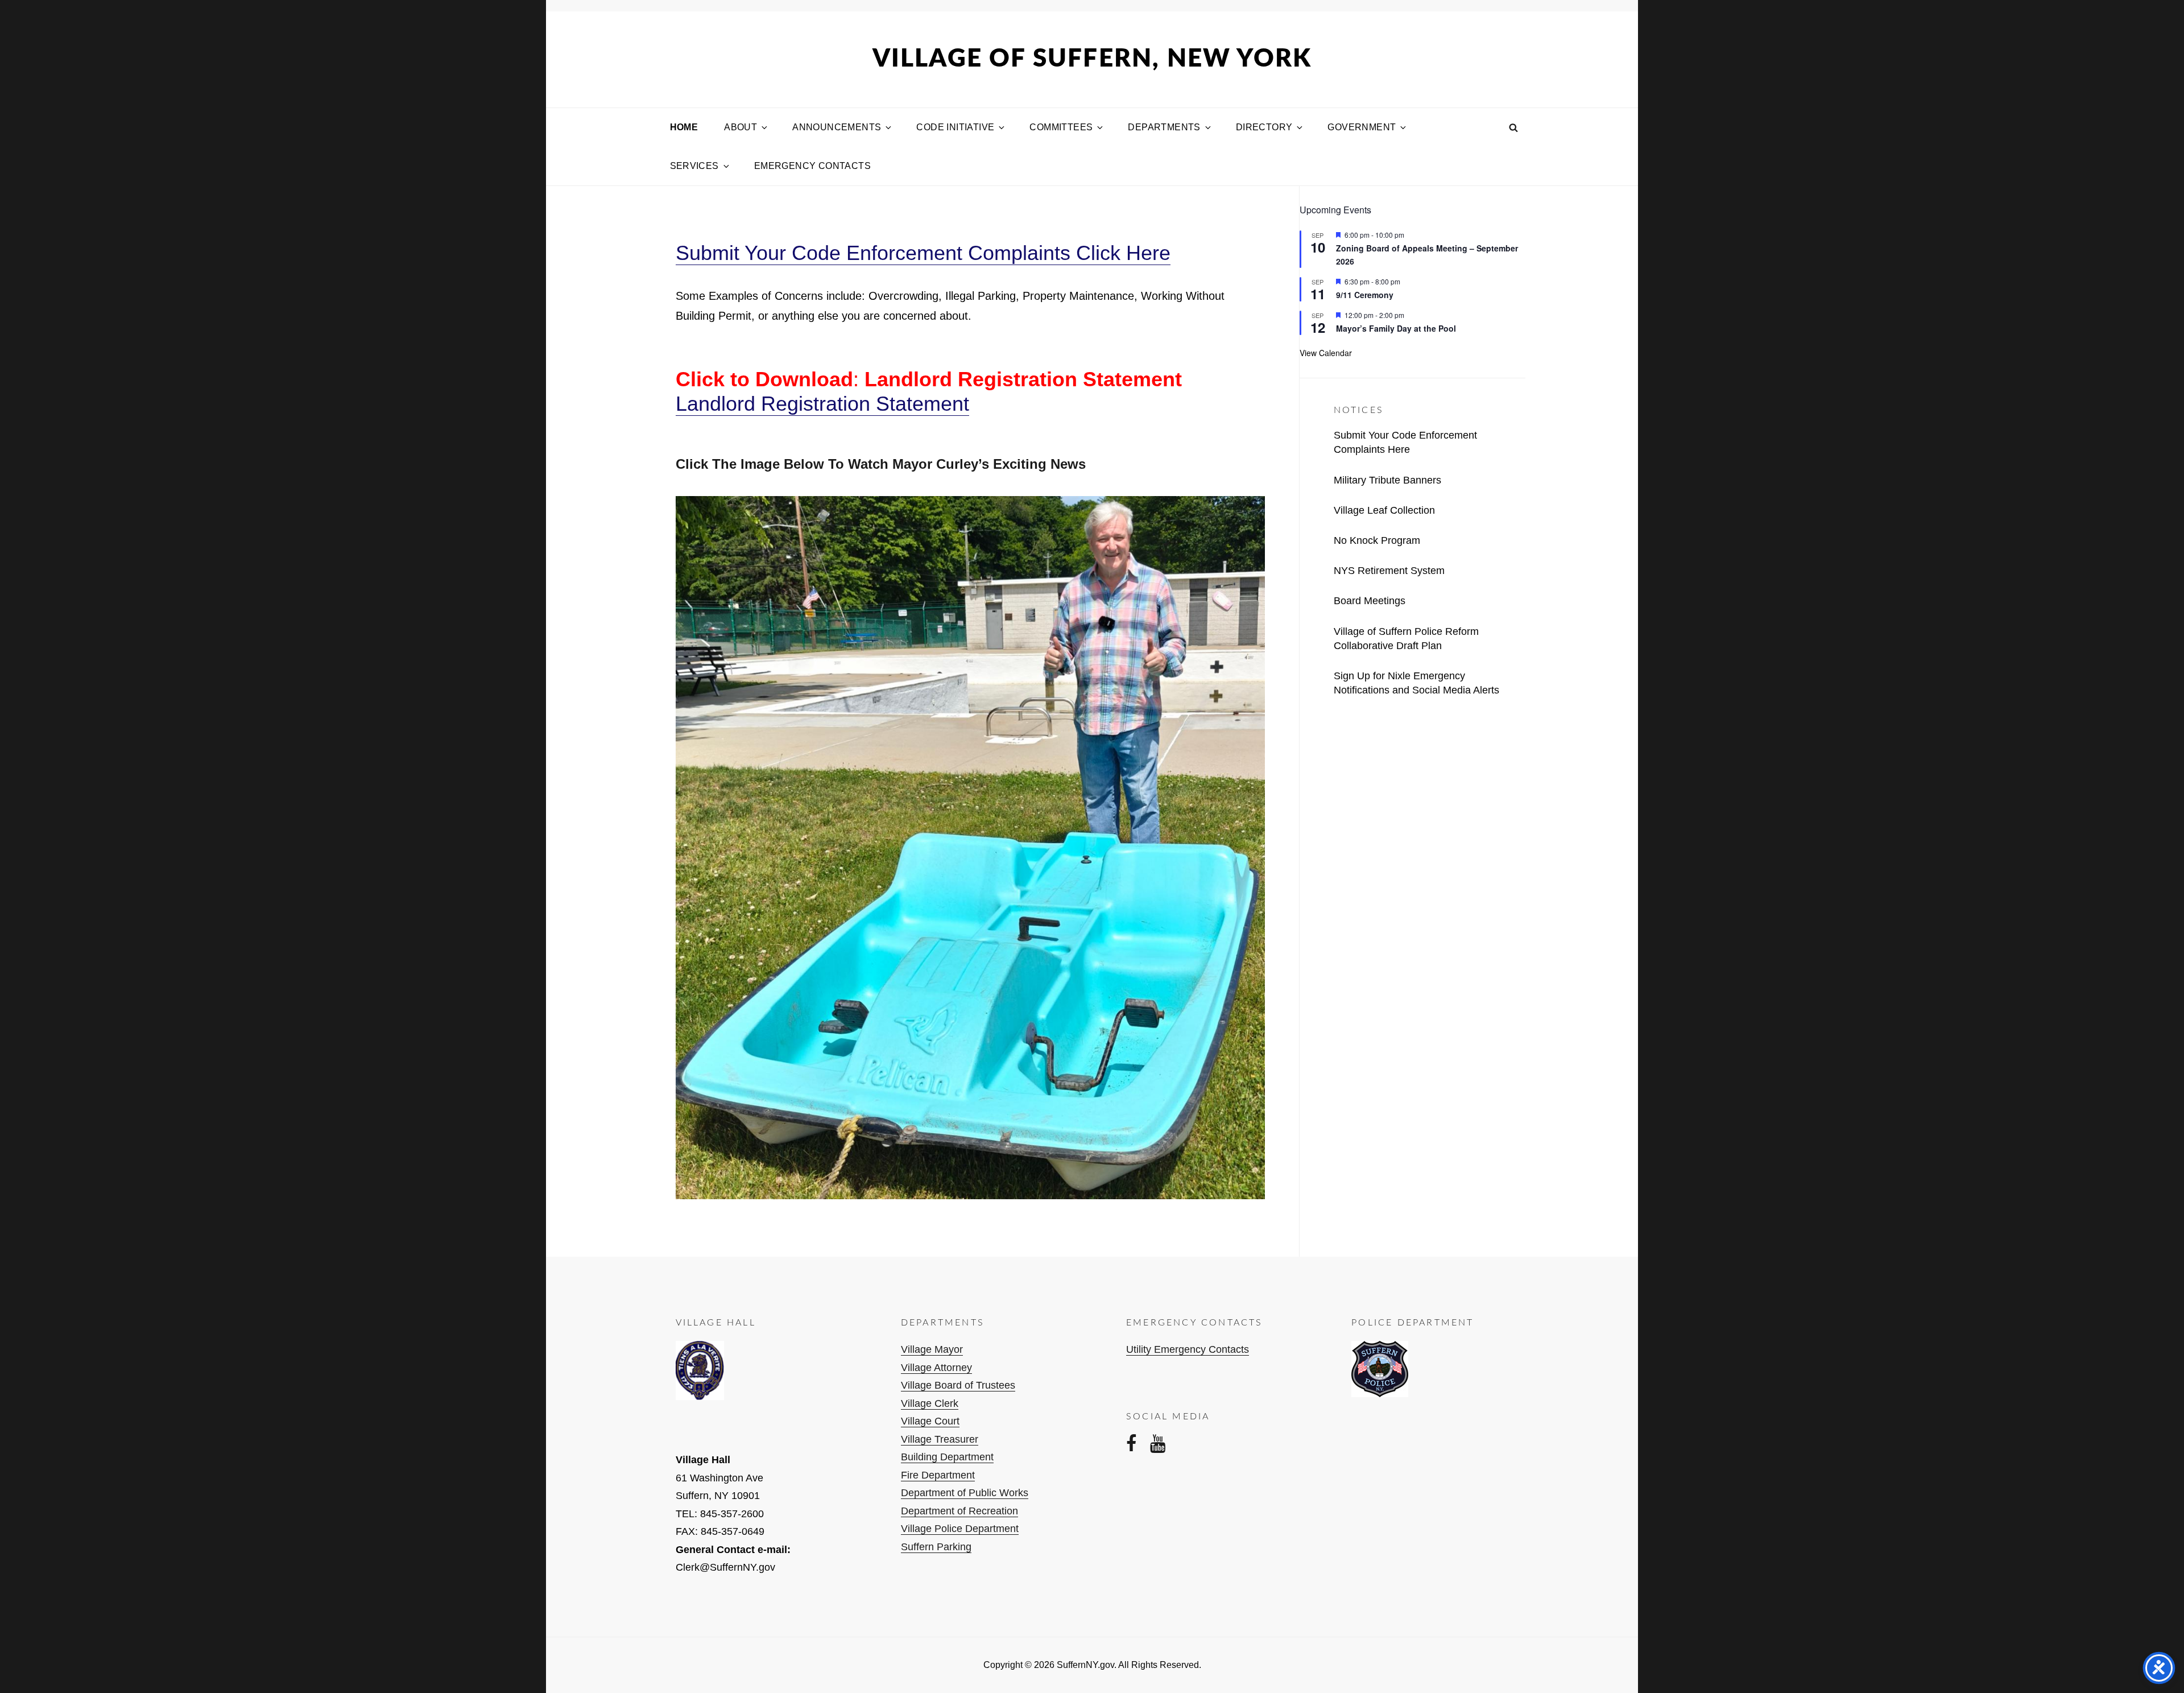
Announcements (837, 127)
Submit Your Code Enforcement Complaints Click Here (923, 253)
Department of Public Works (965, 1493)
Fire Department (938, 1475)
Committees (1061, 127)
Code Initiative (955, 127)
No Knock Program (1377, 540)
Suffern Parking (936, 1547)
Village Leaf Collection (1384, 510)
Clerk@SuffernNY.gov (725, 1567)
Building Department (947, 1457)
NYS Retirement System (1389, 571)
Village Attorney (936, 1368)
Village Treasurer (940, 1439)
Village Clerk (930, 1403)
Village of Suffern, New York (1092, 59)
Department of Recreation (959, 1511)
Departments (1164, 127)
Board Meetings (1370, 601)
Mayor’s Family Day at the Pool (1396, 328)
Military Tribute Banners (1387, 480)
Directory (1264, 127)
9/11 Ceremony (1365, 295)
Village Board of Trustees (958, 1385)
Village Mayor (932, 1349)
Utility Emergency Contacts (1188, 1349)
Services (694, 166)
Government (1362, 127)
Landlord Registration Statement (822, 404)
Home (684, 127)
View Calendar (1326, 353)
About (741, 127)
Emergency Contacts (812, 166)
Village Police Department (960, 1529)
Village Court (930, 1421)
